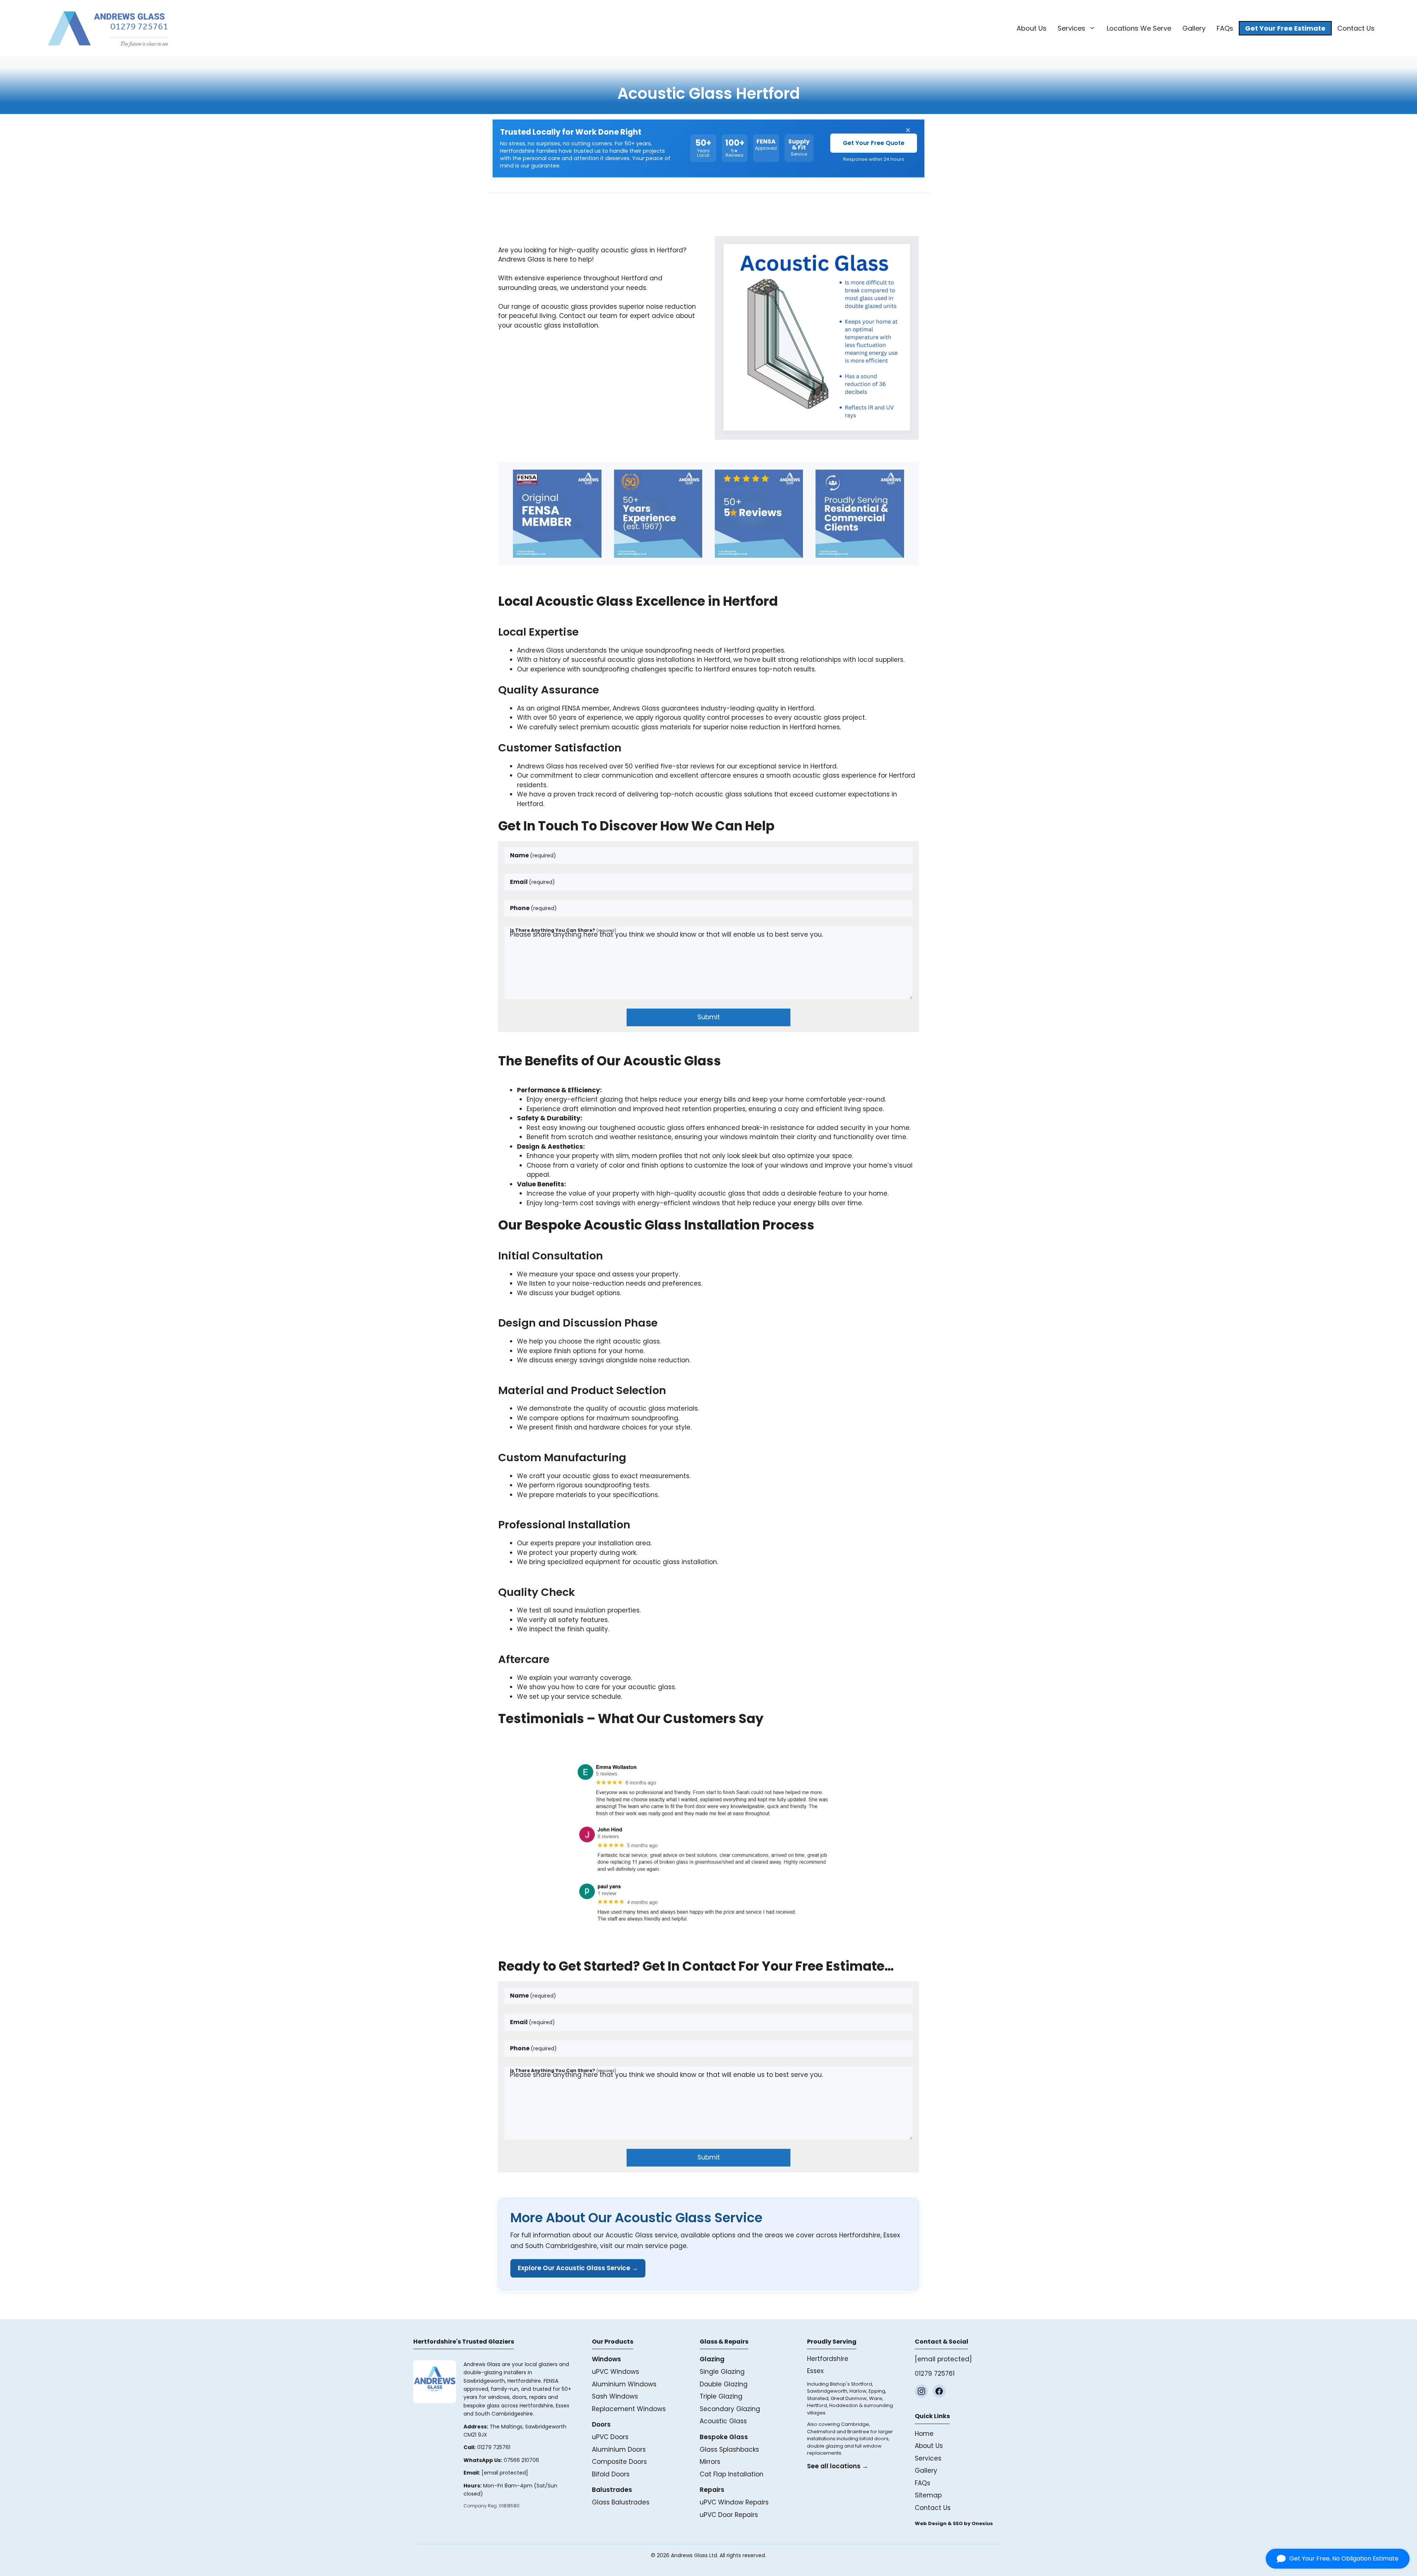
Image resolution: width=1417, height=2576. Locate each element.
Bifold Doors (611, 2474)
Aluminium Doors (619, 2449)
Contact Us (1356, 28)
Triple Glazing (721, 2396)
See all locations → (838, 2466)
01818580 (509, 2506)
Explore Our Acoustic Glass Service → (578, 2268)
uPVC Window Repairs (734, 2502)
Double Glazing (724, 2384)
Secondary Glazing (730, 2409)
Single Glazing (722, 2372)
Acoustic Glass (723, 2421)
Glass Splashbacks (729, 2449)
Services (1071, 28)
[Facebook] (939, 2391)
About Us (1032, 28)
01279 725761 (494, 2447)
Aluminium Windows (624, 2384)
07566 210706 (521, 2460)
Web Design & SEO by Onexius (954, 2523)
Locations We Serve (1139, 28)
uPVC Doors (610, 2437)
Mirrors (710, 2462)
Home (924, 2434)
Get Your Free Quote (874, 143)
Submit (709, 1017)
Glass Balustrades (621, 2502)
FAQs (1225, 28)
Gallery (1194, 28)
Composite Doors (619, 2462)
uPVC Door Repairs (729, 2515)
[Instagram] (921, 2391)
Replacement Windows (629, 2409)
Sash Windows (615, 2396)
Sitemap (928, 2495)
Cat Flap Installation (732, 2474)
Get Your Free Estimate (1285, 28)
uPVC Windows (616, 2372)
